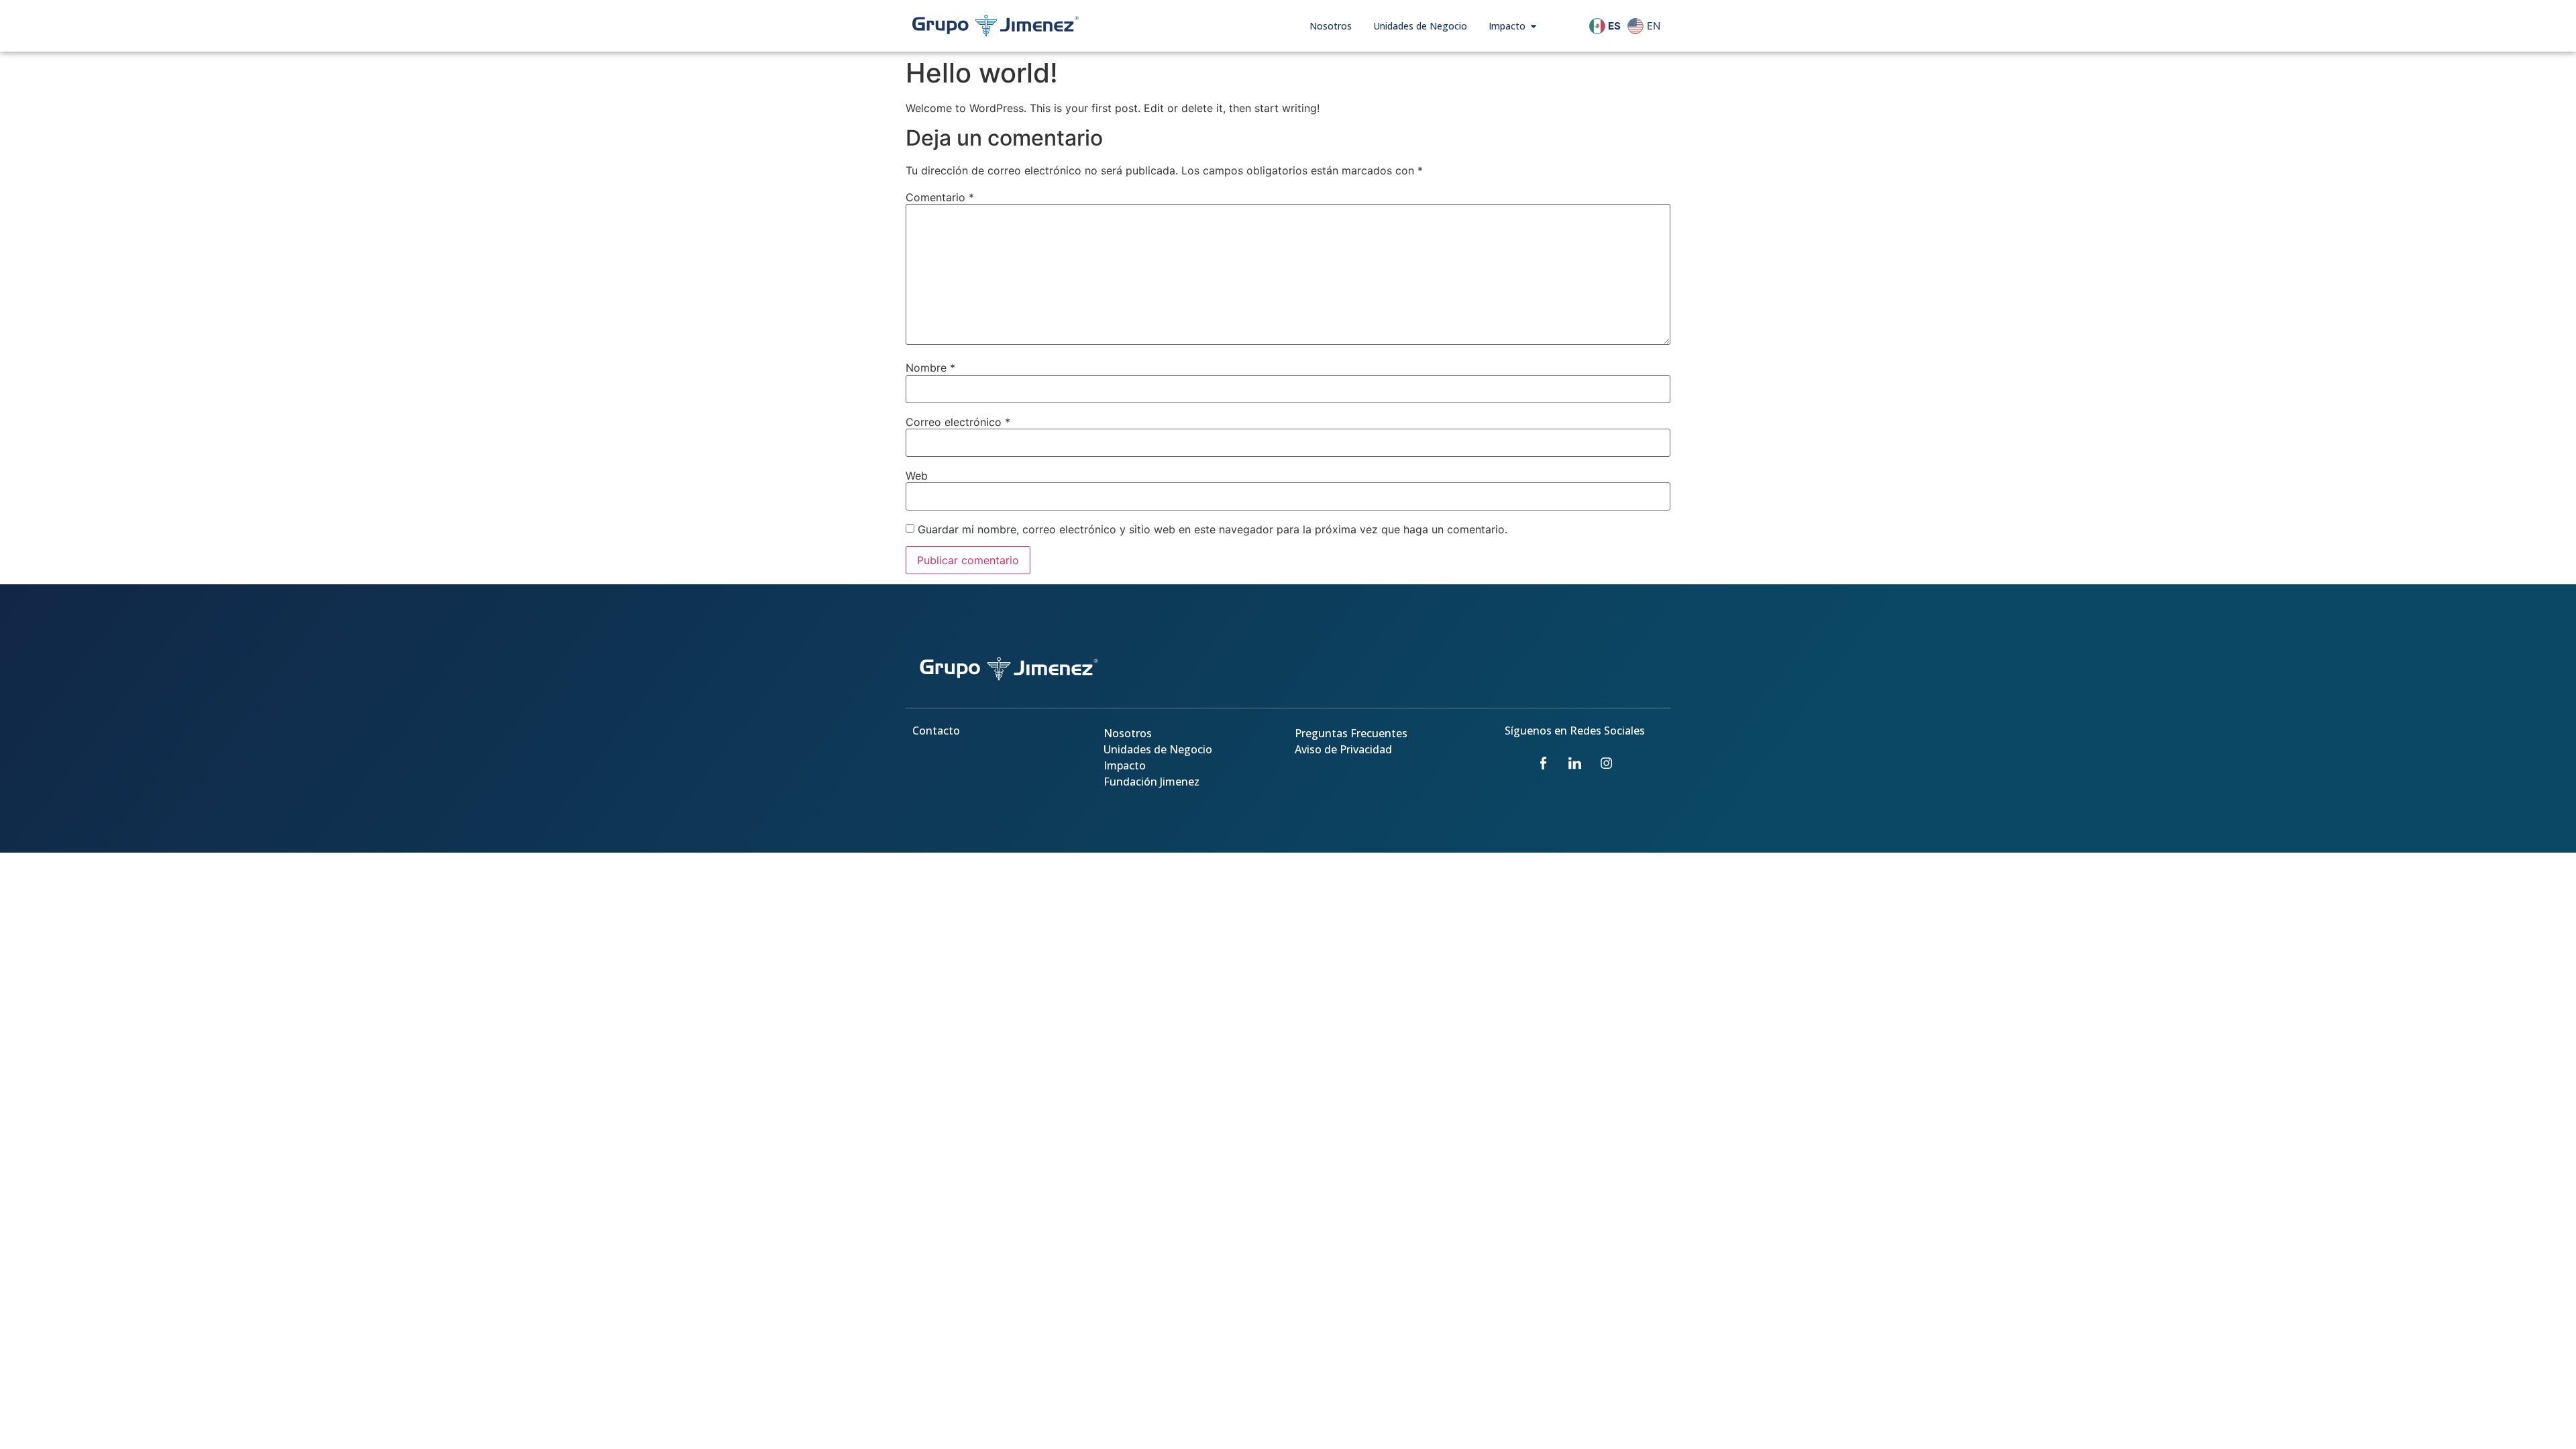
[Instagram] (1607, 763)
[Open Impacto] (1534, 26)
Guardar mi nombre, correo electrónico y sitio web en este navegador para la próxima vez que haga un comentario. (1213, 529)
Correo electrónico (958, 422)
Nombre (930, 368)
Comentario (940, 197)
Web (917, 476)
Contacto (936, 731)
